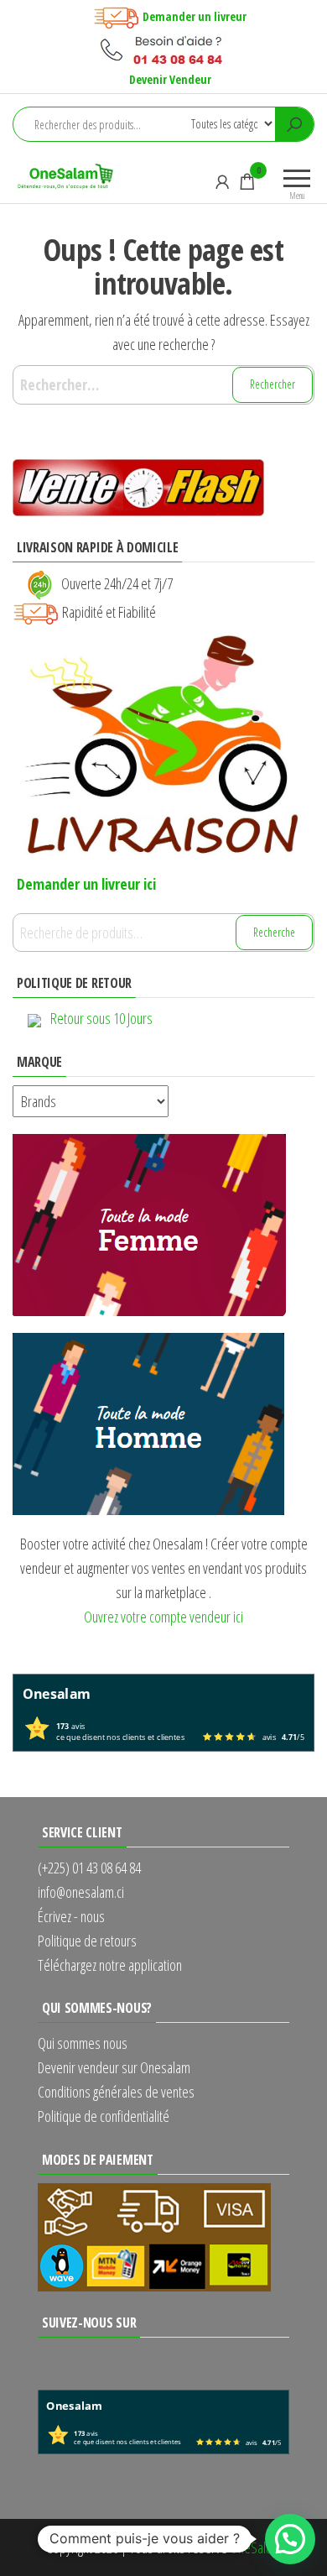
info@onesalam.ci (81, 1892)
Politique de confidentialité (104, 2116)
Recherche (274, 932)
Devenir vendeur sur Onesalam (114, 2067)
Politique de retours (87, 1941)
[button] (290, 2539)
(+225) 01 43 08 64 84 (89, 1868)
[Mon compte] (222, 181)
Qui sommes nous (83, 2043)
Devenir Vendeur (170, 79)
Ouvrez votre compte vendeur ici (163, 1617)
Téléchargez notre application (110, 1965)
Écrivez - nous (71, 1916)
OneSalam (255, 2547)
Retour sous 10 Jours (101, 1018)
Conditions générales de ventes (116, 2092)
